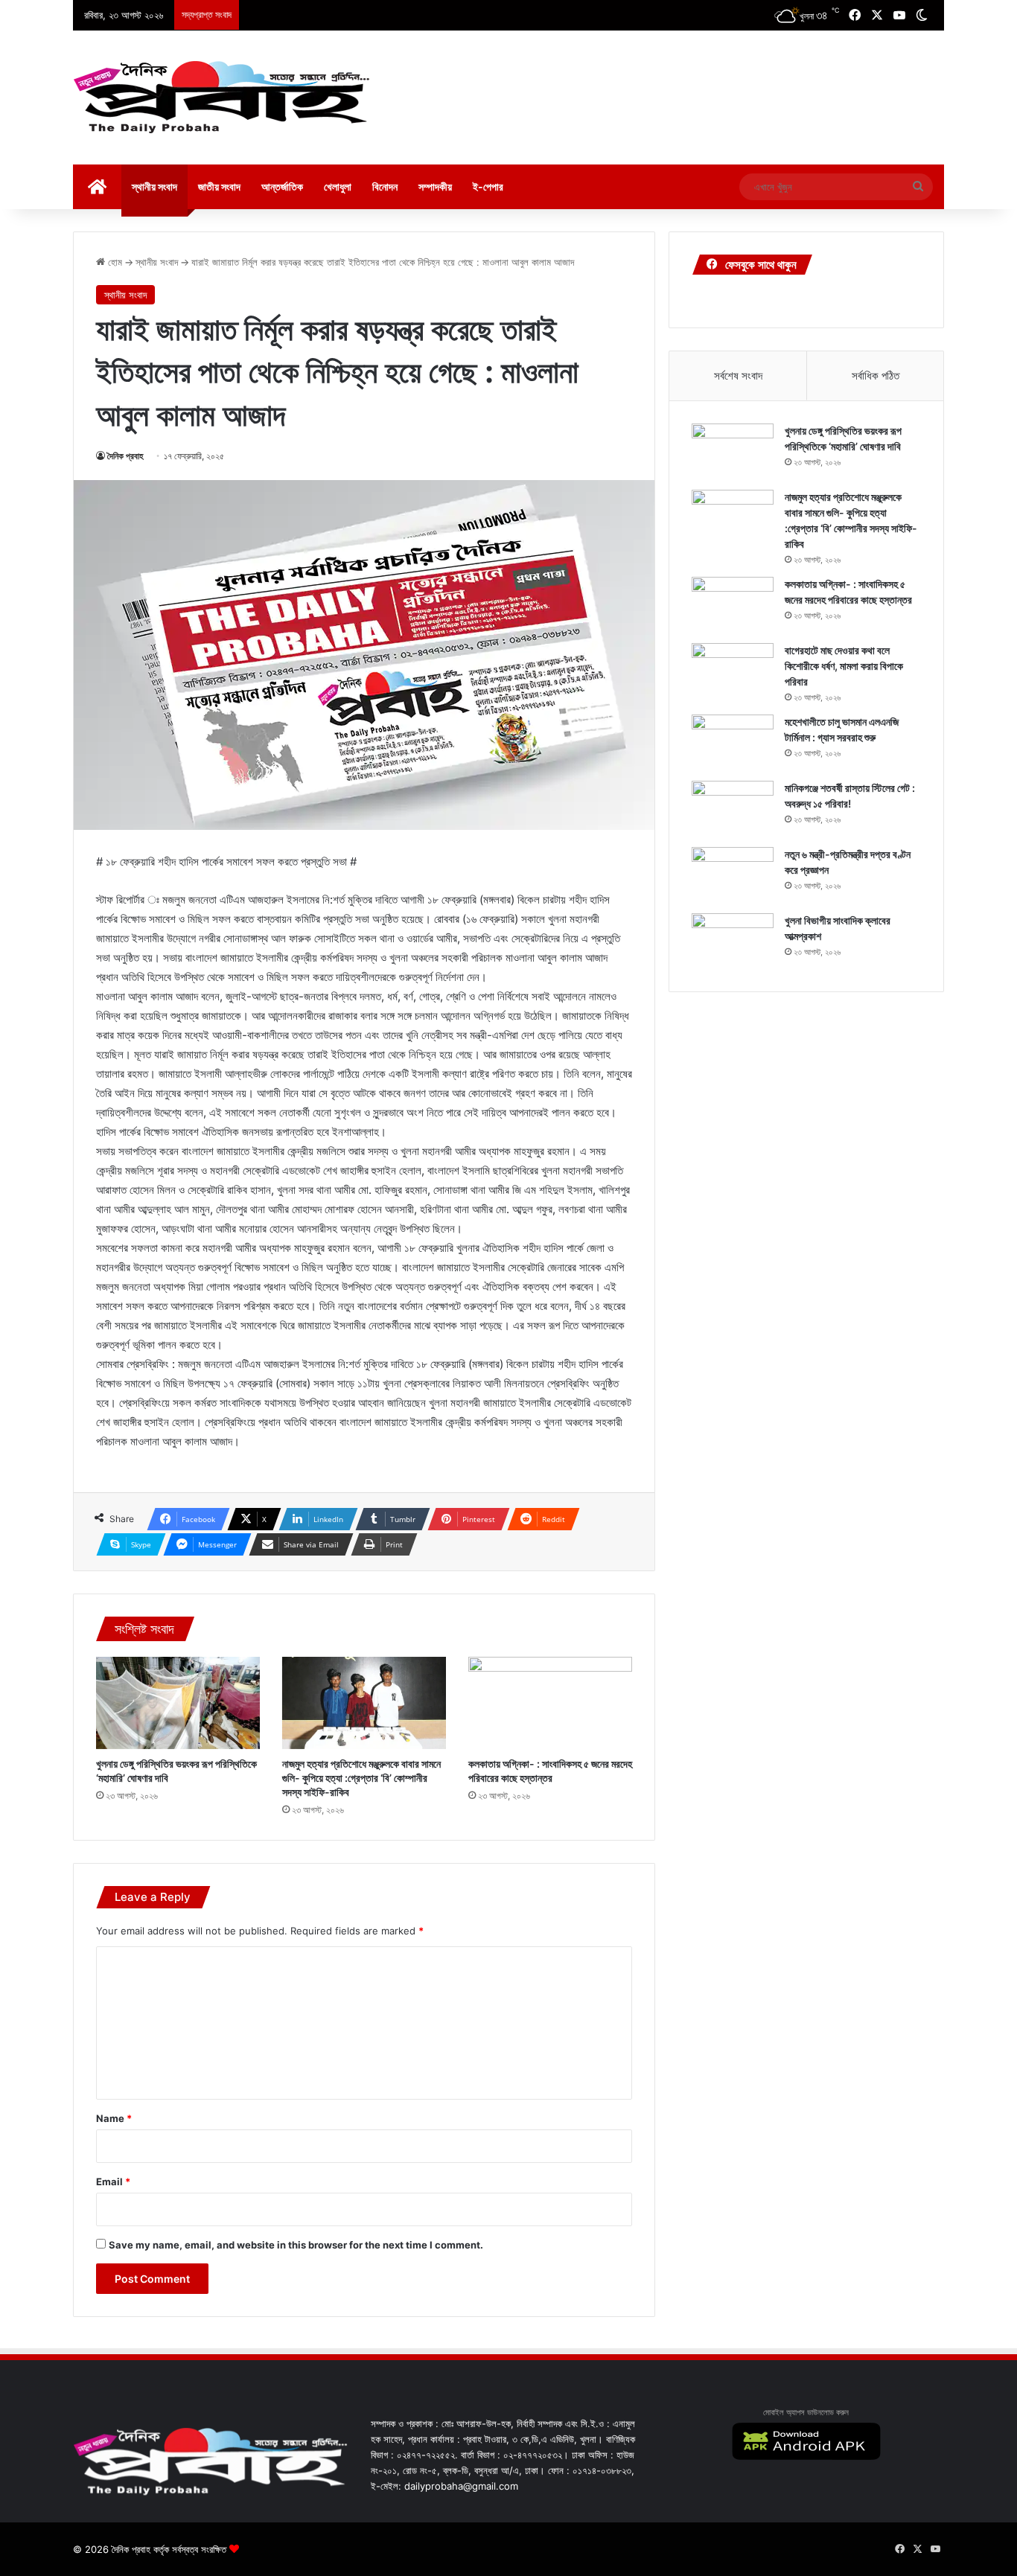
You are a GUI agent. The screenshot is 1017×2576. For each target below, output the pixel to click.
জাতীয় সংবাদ (219, 186)
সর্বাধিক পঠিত (876, 375)
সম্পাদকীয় (435, 186)
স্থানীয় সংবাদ (154, 186)
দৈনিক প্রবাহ (125, 456)
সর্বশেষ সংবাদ (738, 375)
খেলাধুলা (338, 186)
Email (113, 2182)
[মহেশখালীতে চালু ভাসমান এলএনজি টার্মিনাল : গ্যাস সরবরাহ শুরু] (733, 742)
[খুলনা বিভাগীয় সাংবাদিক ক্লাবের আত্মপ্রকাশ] (733, 941)
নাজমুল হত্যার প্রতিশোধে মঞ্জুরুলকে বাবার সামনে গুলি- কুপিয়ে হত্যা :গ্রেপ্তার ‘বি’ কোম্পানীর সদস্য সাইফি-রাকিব (361, 1778)
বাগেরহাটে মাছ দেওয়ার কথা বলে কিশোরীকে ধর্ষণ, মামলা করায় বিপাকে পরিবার (844, 666)
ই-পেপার (488, 186)
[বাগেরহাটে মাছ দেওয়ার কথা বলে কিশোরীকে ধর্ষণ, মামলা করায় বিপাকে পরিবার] (733, 671)
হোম (114, 262)
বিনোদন (385, 186)
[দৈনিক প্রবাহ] (222, 98)
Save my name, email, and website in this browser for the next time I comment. (296, 2245)
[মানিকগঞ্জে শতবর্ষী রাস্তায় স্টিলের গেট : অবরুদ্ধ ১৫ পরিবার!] (733, 809)
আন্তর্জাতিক (282, 186)
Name (114, 2118)
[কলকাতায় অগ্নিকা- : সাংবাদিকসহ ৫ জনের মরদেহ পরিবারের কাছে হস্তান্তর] (550, 1703)
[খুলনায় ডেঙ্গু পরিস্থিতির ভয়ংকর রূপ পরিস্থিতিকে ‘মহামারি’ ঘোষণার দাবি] (178, 1703)
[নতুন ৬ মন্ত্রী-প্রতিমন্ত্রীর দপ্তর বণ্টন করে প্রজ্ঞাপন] (733, 875)
